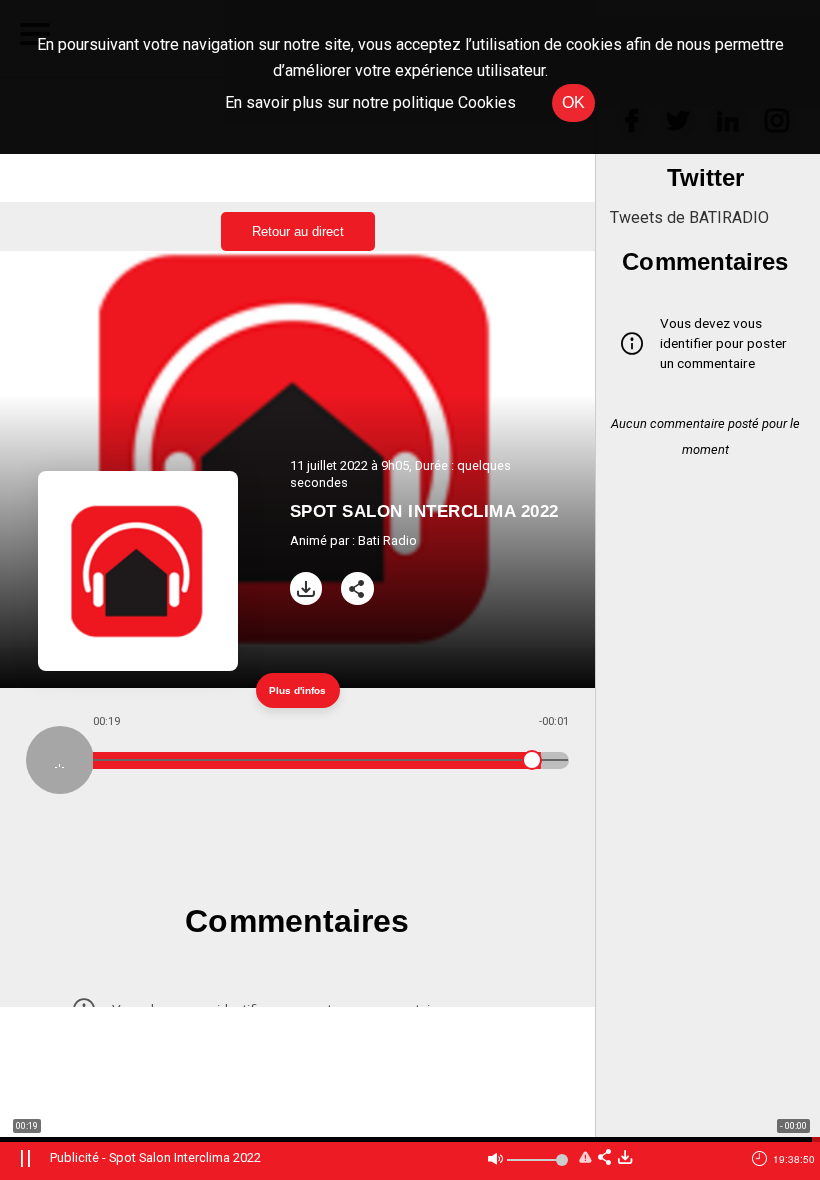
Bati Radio (387, 540)
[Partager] (357, 588)
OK (573, 102)
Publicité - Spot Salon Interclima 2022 (155, 1157)
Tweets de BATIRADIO (689, 217)
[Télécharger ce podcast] (625, 1158)
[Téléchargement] (306, 588)
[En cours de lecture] (60, 760)
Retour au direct (298, 231)
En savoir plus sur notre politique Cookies (370, 102)
